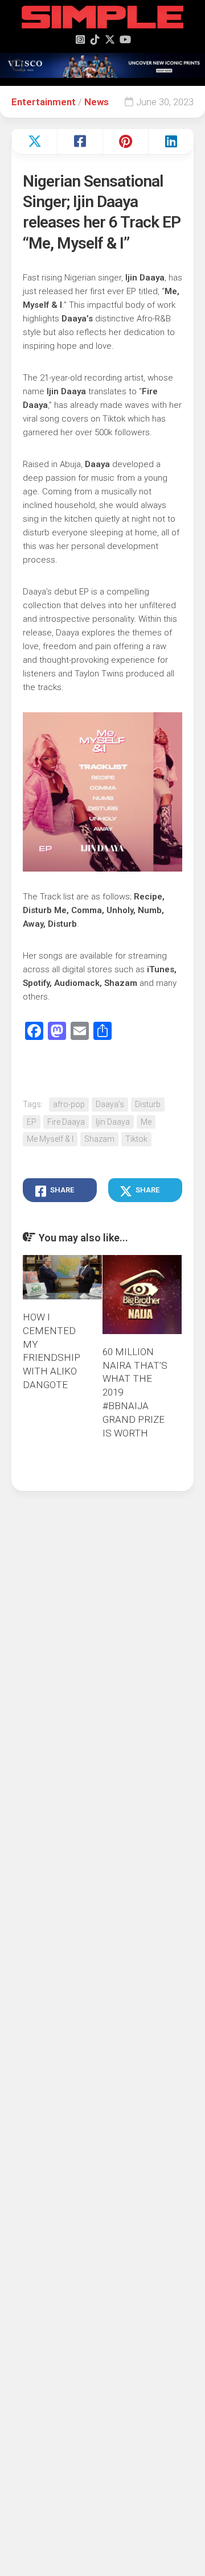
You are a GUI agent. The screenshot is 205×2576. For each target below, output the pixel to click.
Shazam (99, 1139)
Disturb (148, 1104)
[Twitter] (110, 39)
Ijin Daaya (113, 1122)
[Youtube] (125, 39)
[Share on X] (34, 142)
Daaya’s (110, 1104)
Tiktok (136, 1139)
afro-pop (69, 1104)
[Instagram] (80, 39)
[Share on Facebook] (80, 142)
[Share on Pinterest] (125, 142)
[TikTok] (95, 39)
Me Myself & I (50, 1139)
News (97, 102)
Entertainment (44, 102)
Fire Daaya (66, 1122)
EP (32, 1122)
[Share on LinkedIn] (171, 142)
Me (146, 1122)
